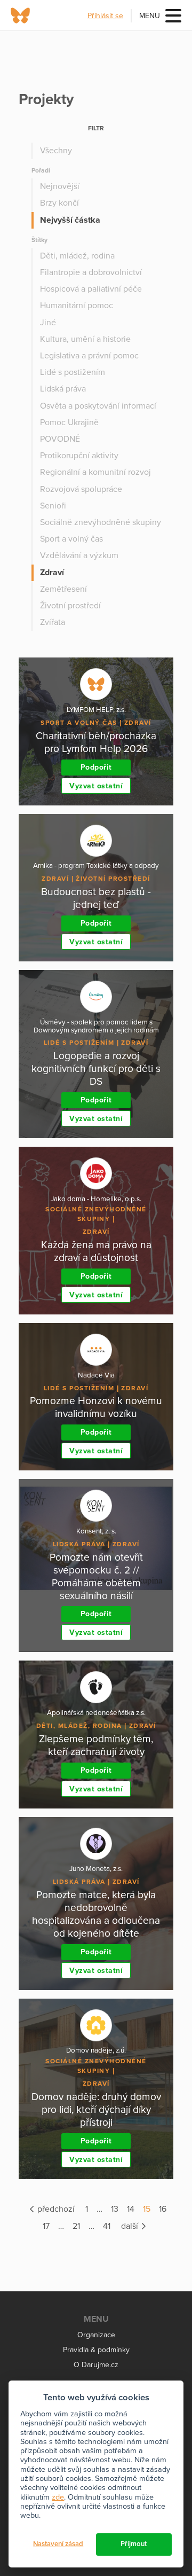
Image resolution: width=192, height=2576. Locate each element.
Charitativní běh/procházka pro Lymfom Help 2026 (96, 742)
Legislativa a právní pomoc (89, 356)
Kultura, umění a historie (85, 339)
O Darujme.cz (96, 2365)
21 (76, 2226)
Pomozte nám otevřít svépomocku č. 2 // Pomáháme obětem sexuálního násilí (96, 1576)
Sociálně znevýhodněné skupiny (101, 522)
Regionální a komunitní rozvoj (95, 472)
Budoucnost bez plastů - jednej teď (96, 898)
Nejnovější (60, 186)
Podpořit (96, 767)
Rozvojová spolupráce (81, 489)
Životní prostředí (70, 606)
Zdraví (52, 573)
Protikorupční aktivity (79, 456)
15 (147, 2209)
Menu (150, 16)
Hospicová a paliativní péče (91, 289)
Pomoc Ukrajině (69, 422)
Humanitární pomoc (77, 306)
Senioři (53, 506)
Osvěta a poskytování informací (98, 406)
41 (107, 2226)
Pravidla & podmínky (96, 2350)
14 (131, 2209)
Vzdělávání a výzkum (79, 555)
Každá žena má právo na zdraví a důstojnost (96, 1251)
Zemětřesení (63, 589)
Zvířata (53, 622)
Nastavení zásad (58, 2544)
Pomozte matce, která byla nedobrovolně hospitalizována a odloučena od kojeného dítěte (96, 1914)
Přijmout (134, 2544)
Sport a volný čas (71, 539)
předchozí (55, 2209)
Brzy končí (59, 203)
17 (46, 2226)
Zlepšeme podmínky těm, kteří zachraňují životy (96, 1745)
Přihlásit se (105, 16)
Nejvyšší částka (70, 220)
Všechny (56, 151)
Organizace (96, 2335)
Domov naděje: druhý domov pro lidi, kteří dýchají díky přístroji (96, 2109)
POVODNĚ (60, 439)
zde (58, 2497)
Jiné (48, 323)
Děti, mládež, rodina (77, 256)
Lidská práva (63, 389)
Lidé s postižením (73, 372)
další (131, 2226)
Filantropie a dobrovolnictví (91, 272)
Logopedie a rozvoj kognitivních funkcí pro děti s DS (96, 1068)
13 (115, 2209)
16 (163, 2209)
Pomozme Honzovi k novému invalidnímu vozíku (96, 1407)
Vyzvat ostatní (96, 786)
